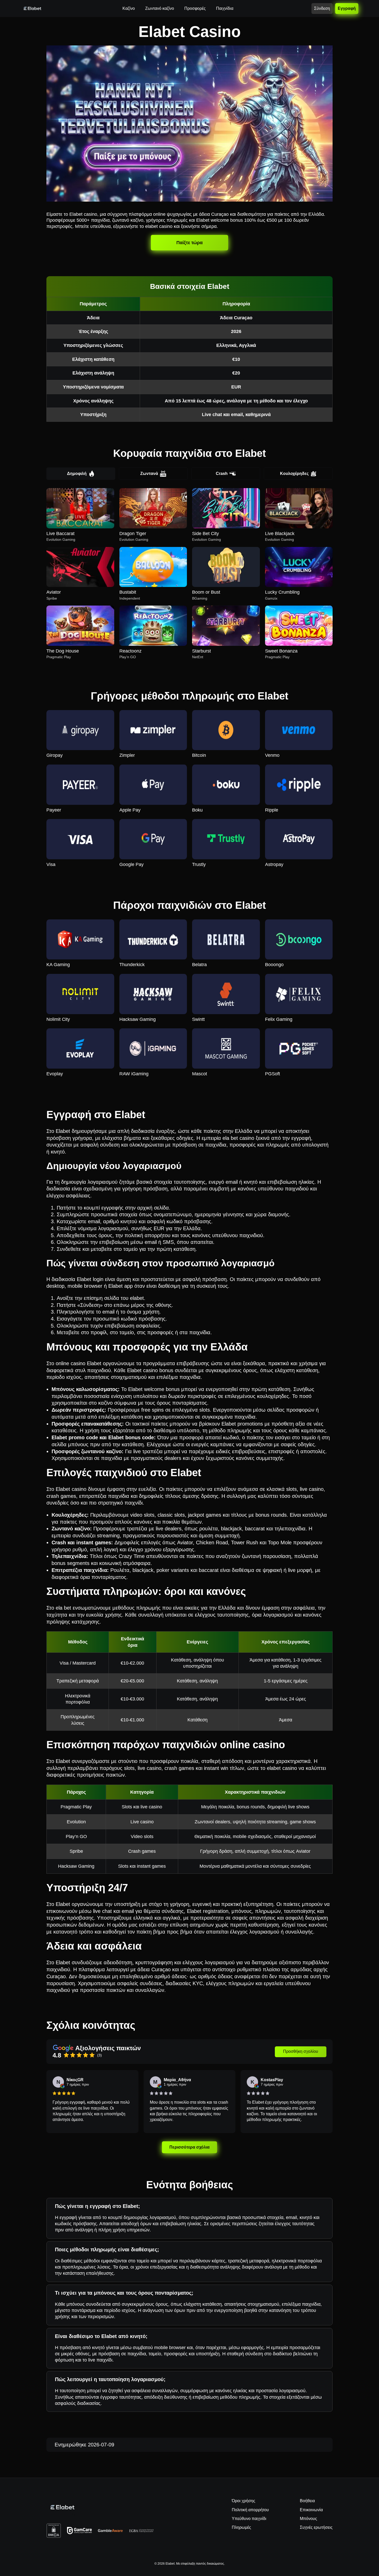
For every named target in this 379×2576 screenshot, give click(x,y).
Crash (222, 474)
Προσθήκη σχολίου (301, 2051)
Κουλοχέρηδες (294, 474)
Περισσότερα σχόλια (189, 2147)
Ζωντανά (149, 474)
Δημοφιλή (77, 474)
